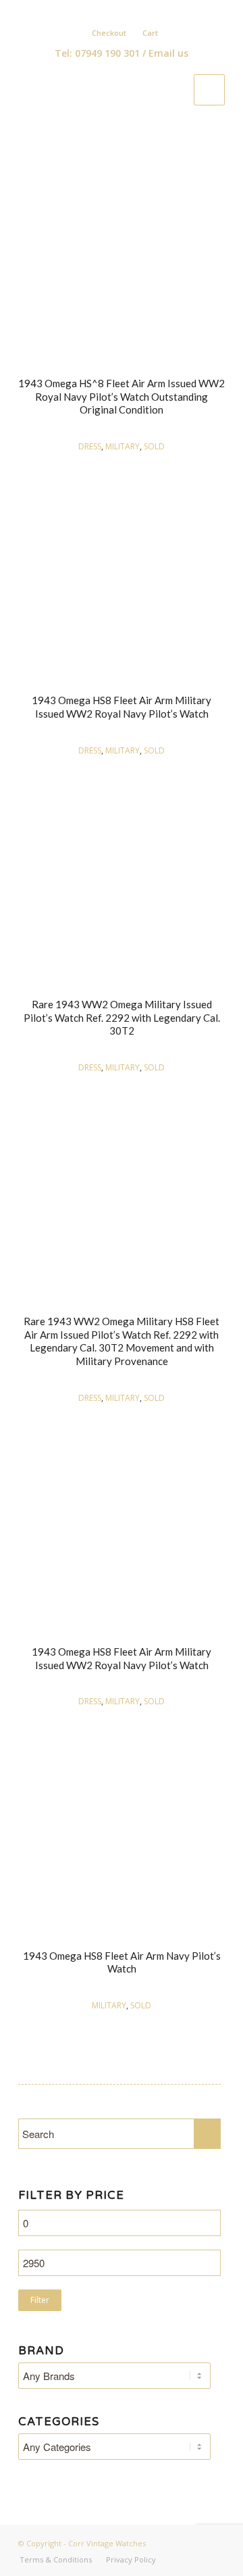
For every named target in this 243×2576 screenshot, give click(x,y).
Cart (150, 33)
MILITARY (123, 446)
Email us (168, 53)
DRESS (90, 446)
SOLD (154, 446)
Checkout (109, 33)
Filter (40, 2300)
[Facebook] (109, 11)
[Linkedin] (128, 11)
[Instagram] (148, 11)
